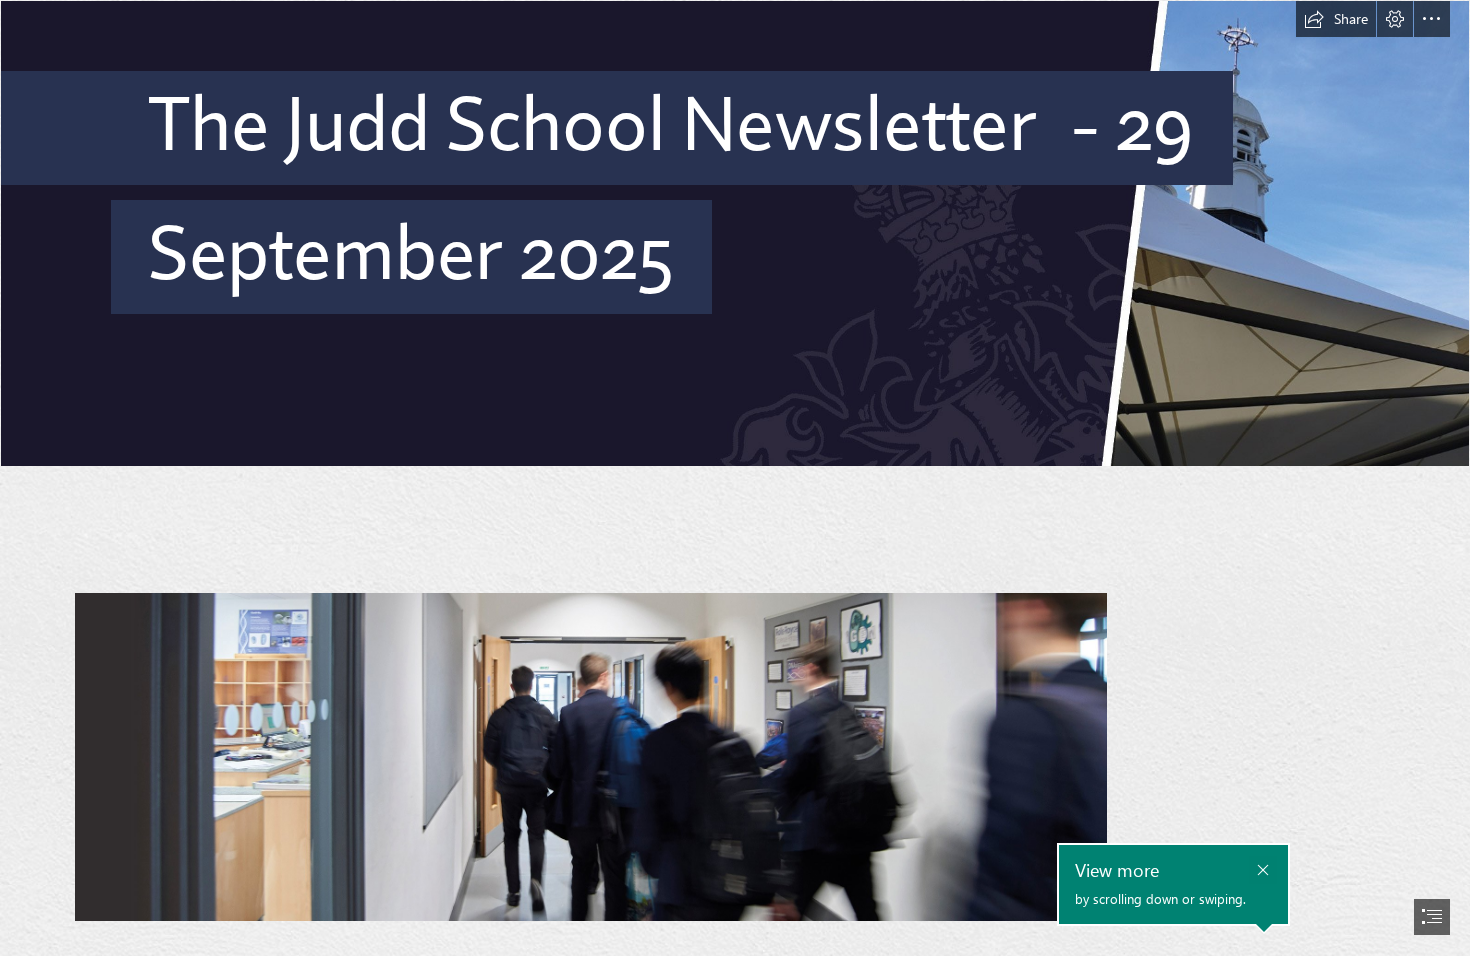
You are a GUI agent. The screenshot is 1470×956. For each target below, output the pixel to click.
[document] (735, 478)
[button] (1336, 19)
